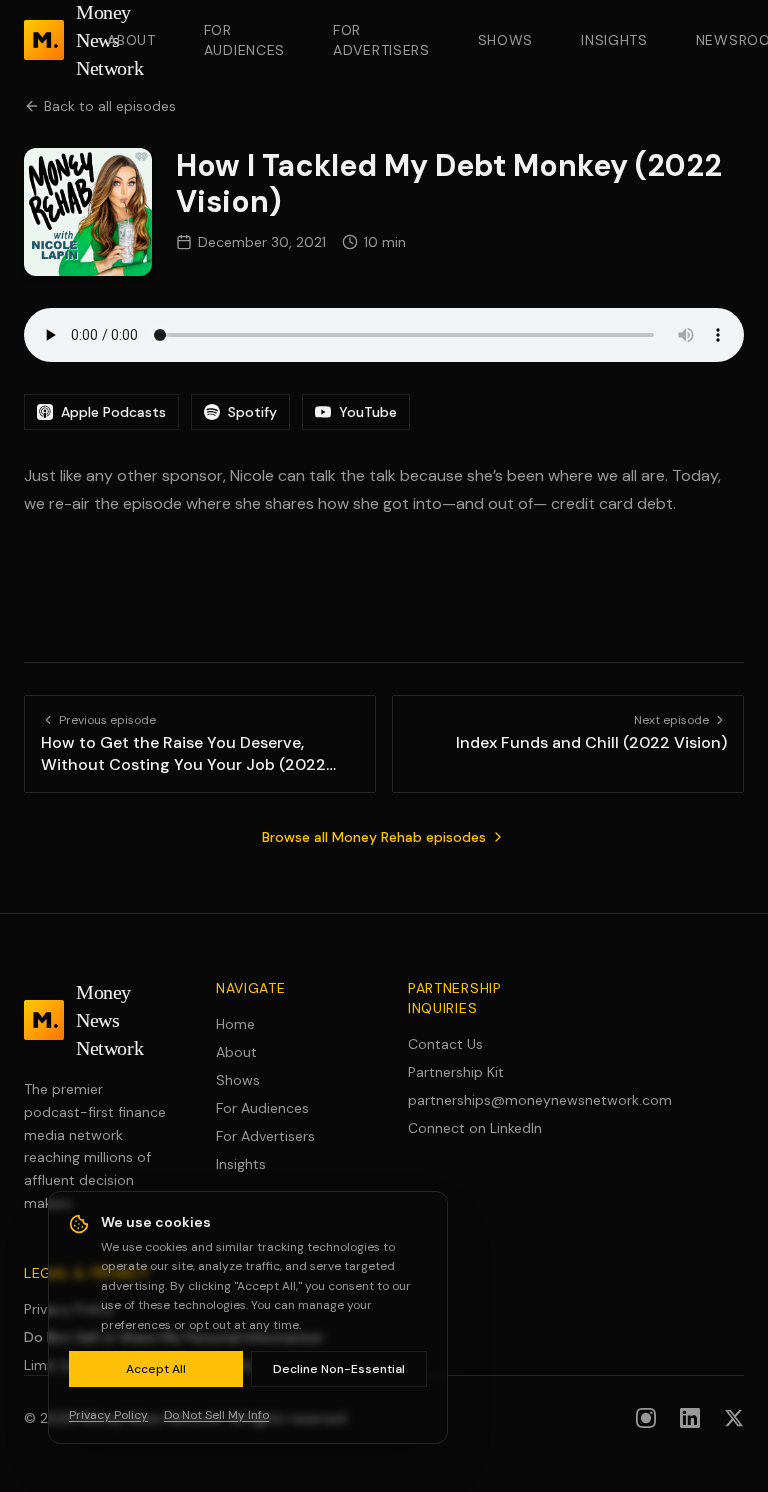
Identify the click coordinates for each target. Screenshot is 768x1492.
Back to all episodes (110, 106)
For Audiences (244, 40)
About (131, 40)
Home (235, 1024)
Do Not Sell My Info (216, 1415)
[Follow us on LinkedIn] (690, 1418)
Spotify (252, 412)
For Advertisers (381, 40)
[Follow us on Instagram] (646, 1418)
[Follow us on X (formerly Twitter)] (734, 1418)
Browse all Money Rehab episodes (374, 837)
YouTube (368, 412)
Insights (614, 40)
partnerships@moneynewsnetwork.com (480, 1100)
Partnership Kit (456, 1072)
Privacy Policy (108, 1415)
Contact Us (445, 1044)
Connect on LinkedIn (475, 1128)
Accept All (156, 1369)
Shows (506, 40)
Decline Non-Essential (339, 1369)
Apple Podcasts (113, 412)
